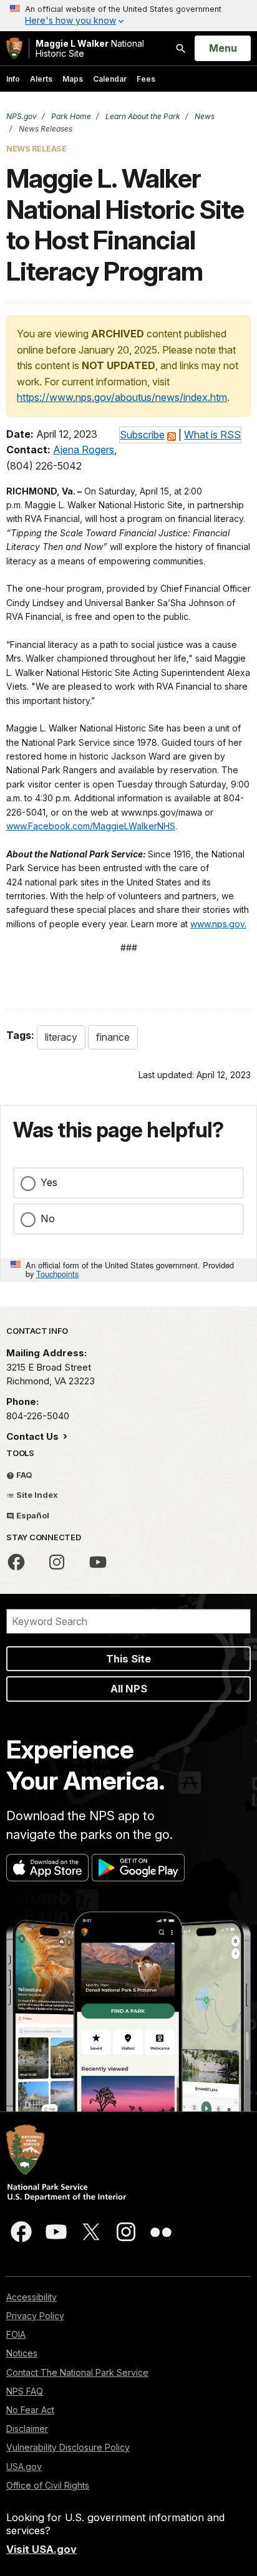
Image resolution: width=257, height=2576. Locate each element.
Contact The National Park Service (77, 2372)
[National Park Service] (14, 48)
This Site (128, 1659)
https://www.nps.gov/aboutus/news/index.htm (122, 397)
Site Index (36, 1495)
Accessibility (32, 2297)
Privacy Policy (35, 2316)
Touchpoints (57, 1274)
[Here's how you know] (128, 16)
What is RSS (212, 435)
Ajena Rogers (84, 450)
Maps (73, 79)
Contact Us (34, 1436)
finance (113, 1037)
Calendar (110, 79)
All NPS (129, 1689)
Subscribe (142, 435)
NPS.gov (22, 116)
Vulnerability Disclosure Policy (68, 2447)
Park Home (70, 116)
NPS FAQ (25, 2391)
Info (13, 79)
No (48, 1218)
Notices (22, 2353)
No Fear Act (30, 2410)
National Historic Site (90, 48)
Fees (146, 79)
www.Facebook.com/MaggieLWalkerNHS (91, 826)
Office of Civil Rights (48, 2485)
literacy (61, 1037)
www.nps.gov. (218, 924)
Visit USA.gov (41, 2549)
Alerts (41, 79)
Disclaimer (27, 2429)
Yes (49, 1182)
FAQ (23, 1475)
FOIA (16, 2334)
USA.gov (24, 2467)
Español (32, 1515)
